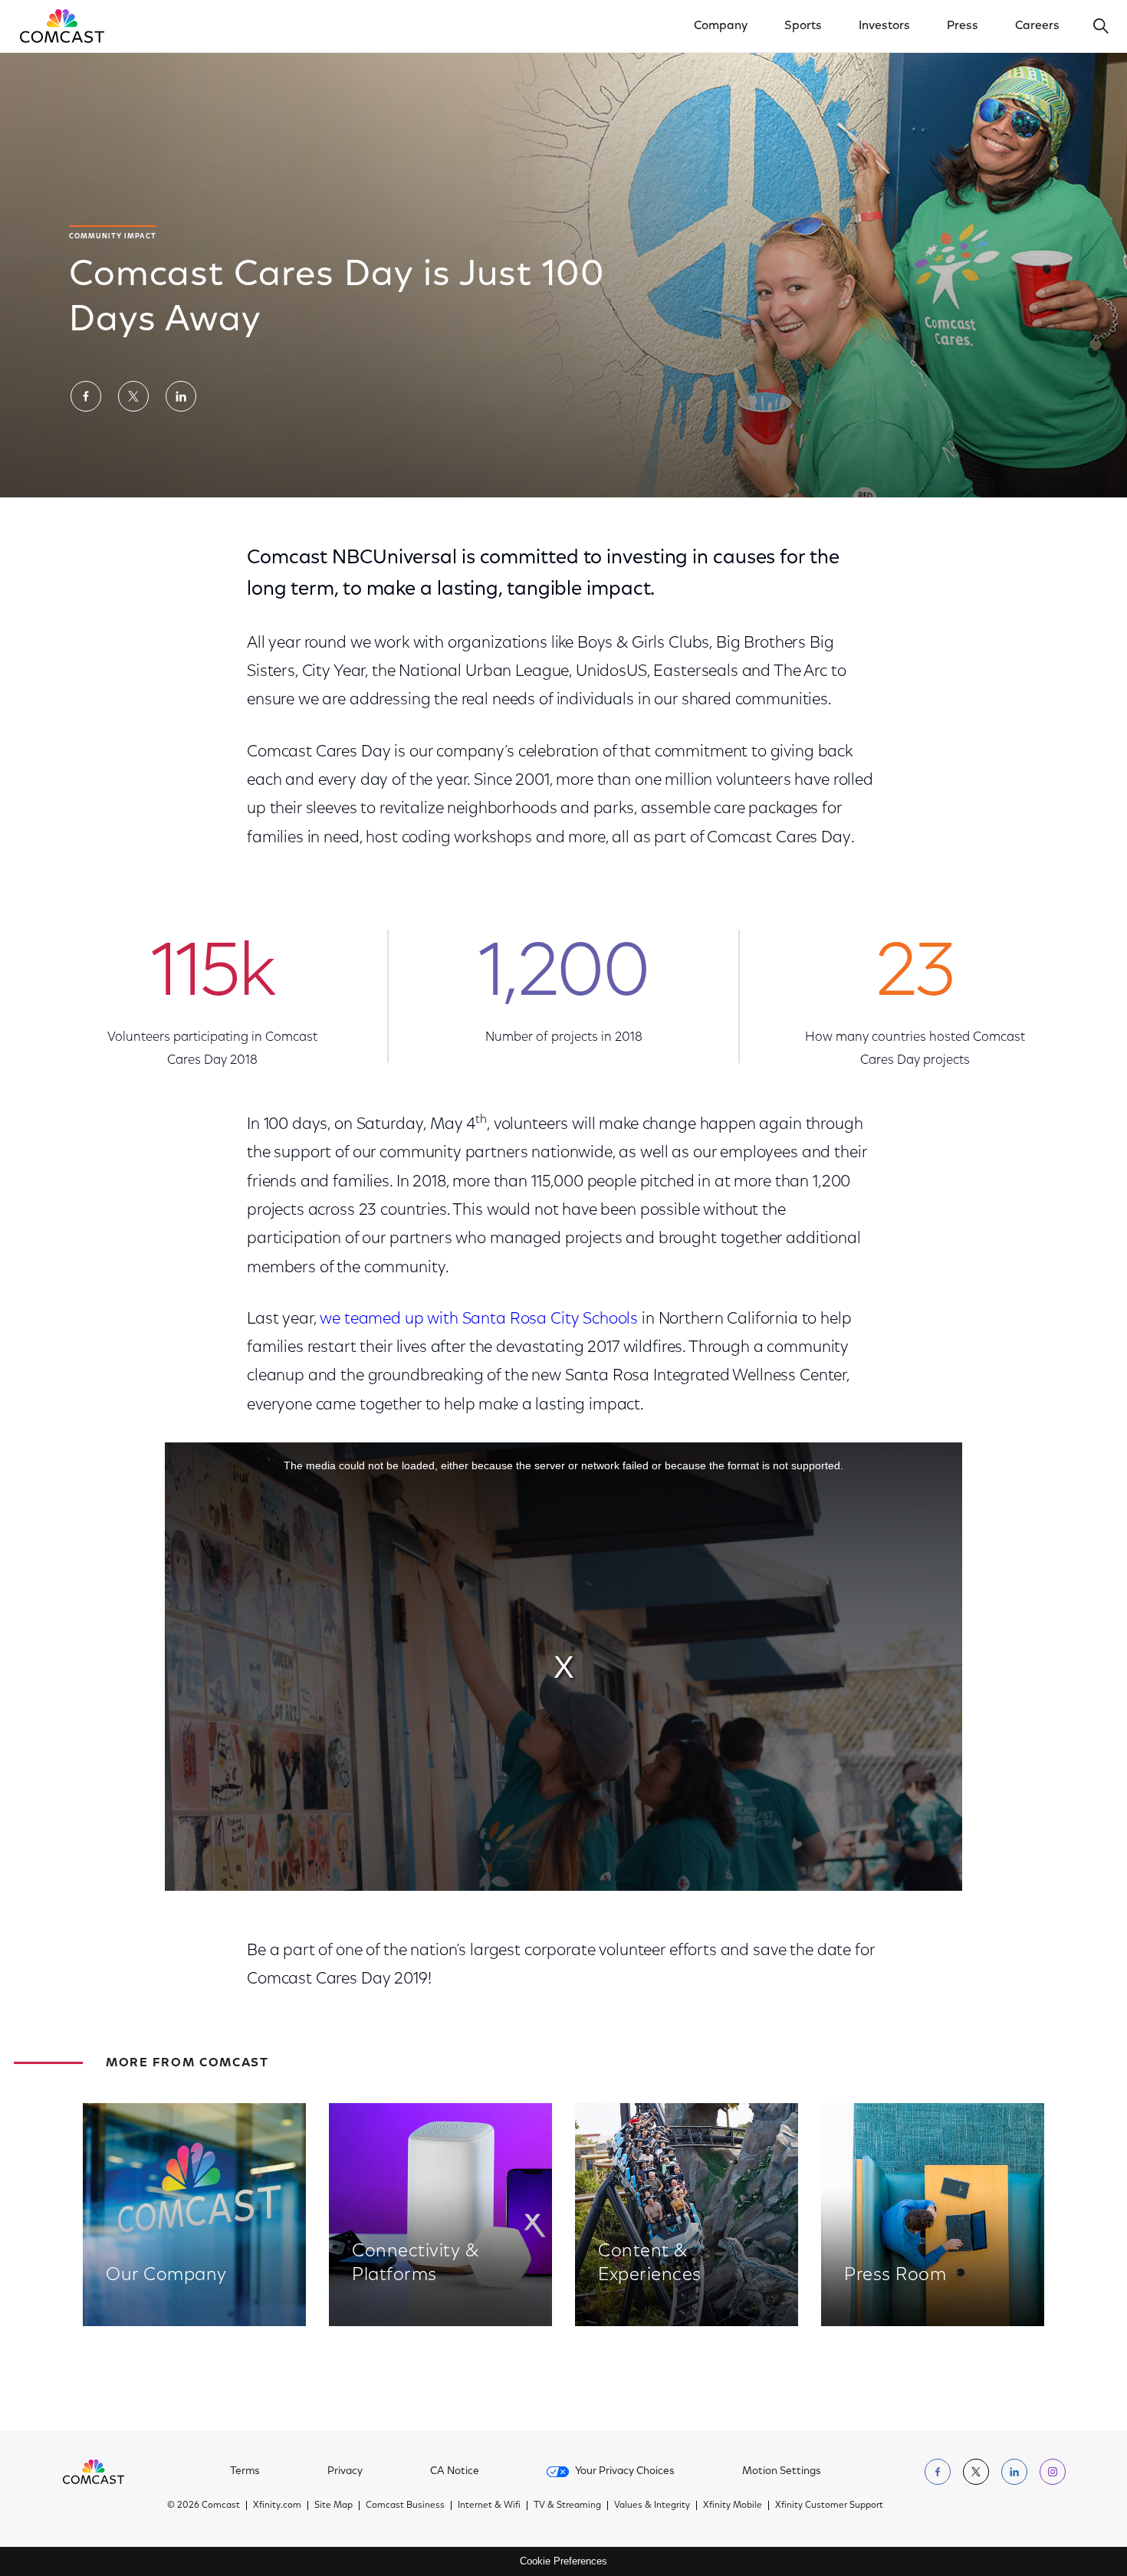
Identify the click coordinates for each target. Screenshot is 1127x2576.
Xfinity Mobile (733, 2505)
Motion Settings (782, 2472)
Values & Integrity (652, 2505)
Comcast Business (405, 2505)
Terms (245, 2472)
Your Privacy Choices (625, 2472)
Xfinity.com (277, 2505)
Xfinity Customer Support (829, 2505)
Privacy (345, 2472)
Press (963, 26)
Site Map (333, 2505)
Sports (803, 26)
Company (721, 26)
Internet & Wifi (489, 2505)
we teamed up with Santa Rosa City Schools (479, 1319)
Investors (884, 26)
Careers (1037, 26)
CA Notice (455, 2472)
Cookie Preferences (563, 2561)
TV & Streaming (567, 2505)
